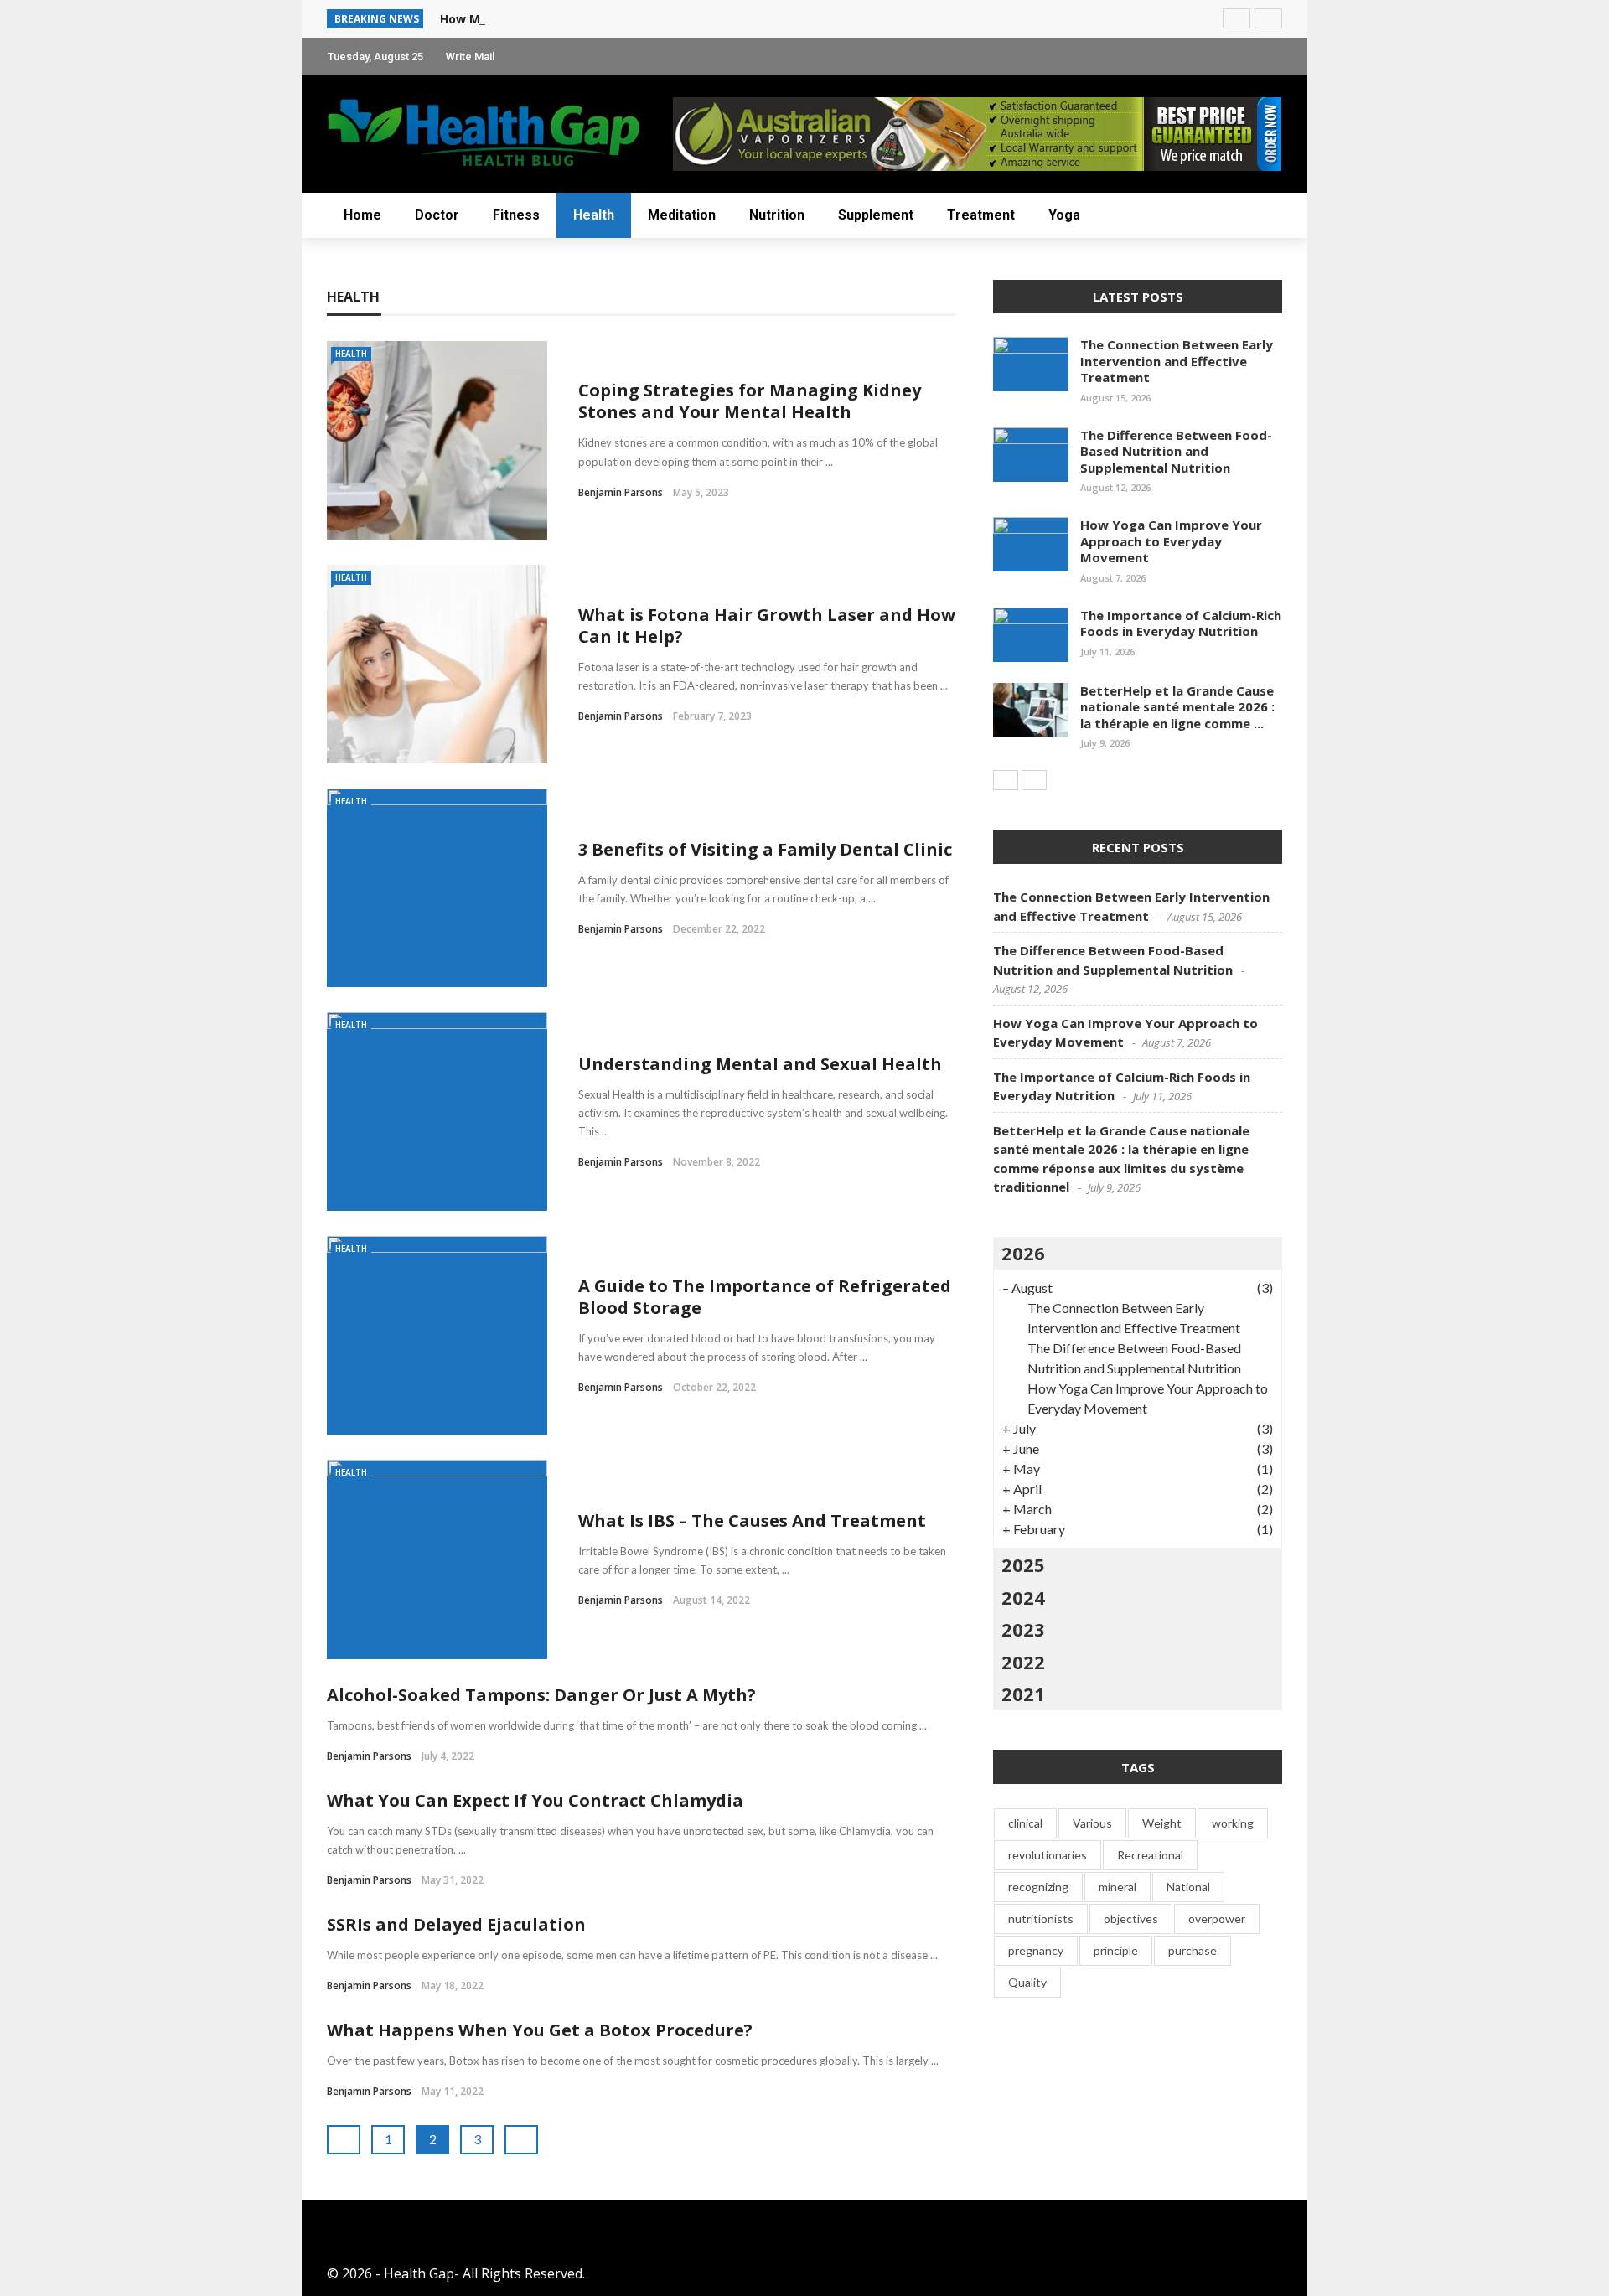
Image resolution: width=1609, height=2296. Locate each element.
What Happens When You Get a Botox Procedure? (540, 2030)
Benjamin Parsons (621, 492)
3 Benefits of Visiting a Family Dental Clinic (765, 849)
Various (1092, 1823)
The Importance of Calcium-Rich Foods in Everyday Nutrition (1181, 623)
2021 (1023, 1694)
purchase (1193, 1950)
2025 (1023, 1564)
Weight (1162, 1823)
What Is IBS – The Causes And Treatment (752, 1520)
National (1188, 1887)
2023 (1023, 1629)
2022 (1023, 1662)
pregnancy (1036, 1950)
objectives (1131, 1919)
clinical (1025, 1823)
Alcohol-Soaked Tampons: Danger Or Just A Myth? (541, 1695)
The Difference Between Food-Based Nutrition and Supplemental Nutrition (1176, 451)
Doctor (437, 215)
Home (362, 215)
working (1233, 1823)
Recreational (1150, 1855)
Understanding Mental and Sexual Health (760, 1064)
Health (594, 215)
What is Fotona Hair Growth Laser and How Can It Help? (767, 626)
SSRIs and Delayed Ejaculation (456, 1924)
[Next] (1034, 780)
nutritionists (1041, 1919)
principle (1116, 1950)
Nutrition (777, 215)
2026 (1023, 1253)
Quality (1027, 1982)
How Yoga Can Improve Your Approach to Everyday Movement (1171, 541)
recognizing (1038, 1887)
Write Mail (470, 57)
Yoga (1064, 215)
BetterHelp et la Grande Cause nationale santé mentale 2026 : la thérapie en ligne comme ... (1177, 707)
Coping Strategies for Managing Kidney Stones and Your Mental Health (750, 401)
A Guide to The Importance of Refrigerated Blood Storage (765, 1297)
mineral (1118, 1887)
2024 (1023, 1597)
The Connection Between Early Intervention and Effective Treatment (1177, 361)
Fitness (516, 215)
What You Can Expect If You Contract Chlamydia (535, 1800)
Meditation (682, 215)
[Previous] (1006, 780)
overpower (1217, 1919)
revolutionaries (1048, 1855)
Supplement (876, 215)
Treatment (981, 215)
